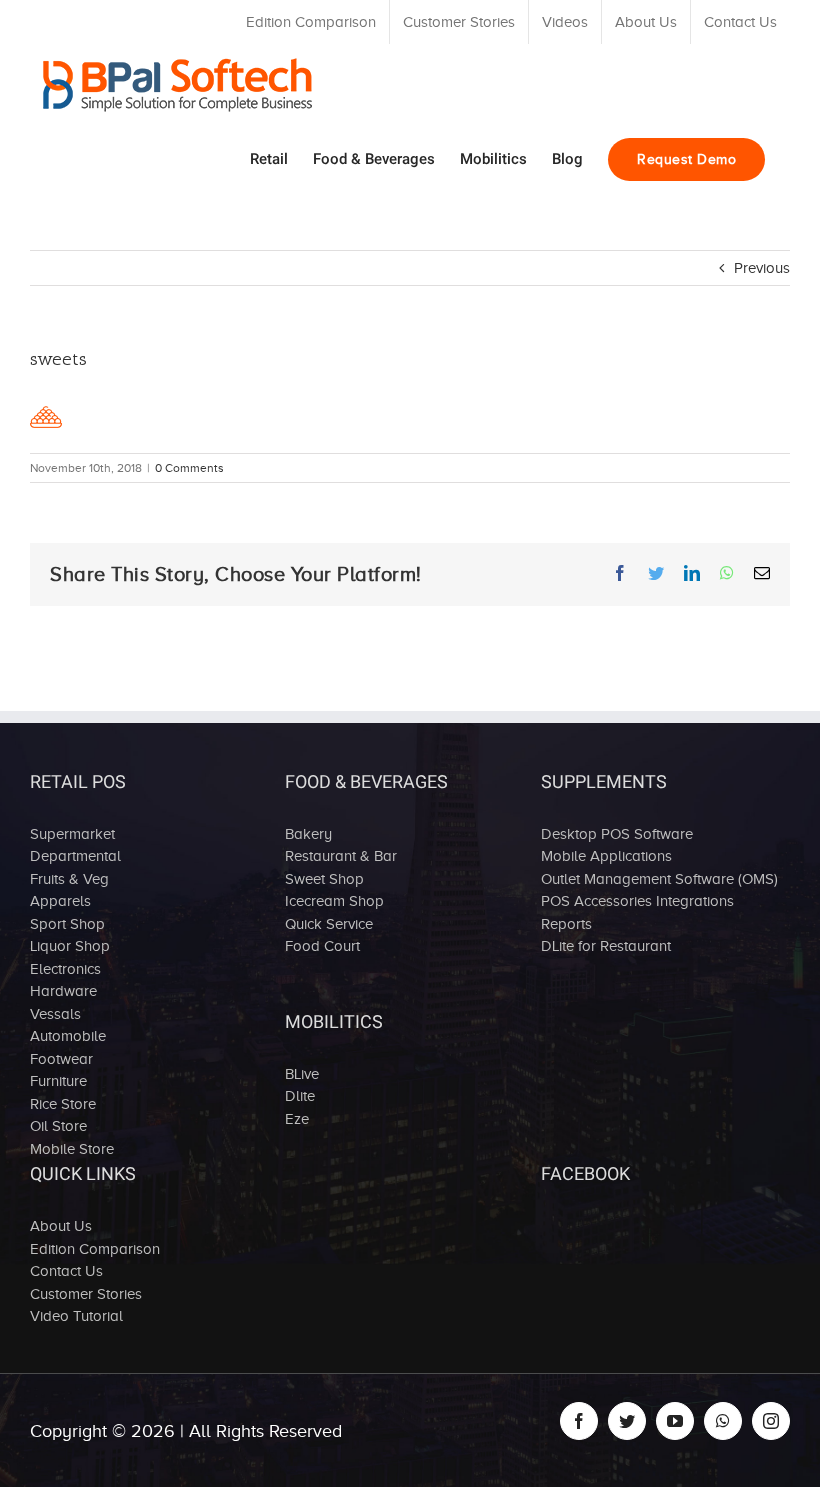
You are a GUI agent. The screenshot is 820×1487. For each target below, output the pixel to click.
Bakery (308, 834)
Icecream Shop (334, 901)
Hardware (63, 991)
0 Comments (189, 468)
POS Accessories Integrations (637, 901)
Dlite (300, 1096)
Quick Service (329, 924)
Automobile (68, 1036)
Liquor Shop (70, 946)
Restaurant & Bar (341, 856)
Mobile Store (72, 1149)
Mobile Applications (606, 856)
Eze (297, 1119)
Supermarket (72, 834)
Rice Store (63, 1104)
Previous (762, 268)
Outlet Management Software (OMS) (659, 879)
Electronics (65, 969)
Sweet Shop (324, 879)
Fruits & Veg (69, 879)
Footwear (61, 1059)
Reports (566, 924)
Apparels (60, 901)
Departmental (75, 856)
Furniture (58, 1081)
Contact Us (66, 1271)
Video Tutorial (76, 1316)
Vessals (55, 1014)
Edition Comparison (95, 1249)
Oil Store (58, 1126)
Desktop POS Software (617, 834)
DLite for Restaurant (606, 946)
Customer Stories (86, 1294)
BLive (302, 1074)
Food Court (322, 946)
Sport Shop (67, 924)
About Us (61, 1226)
